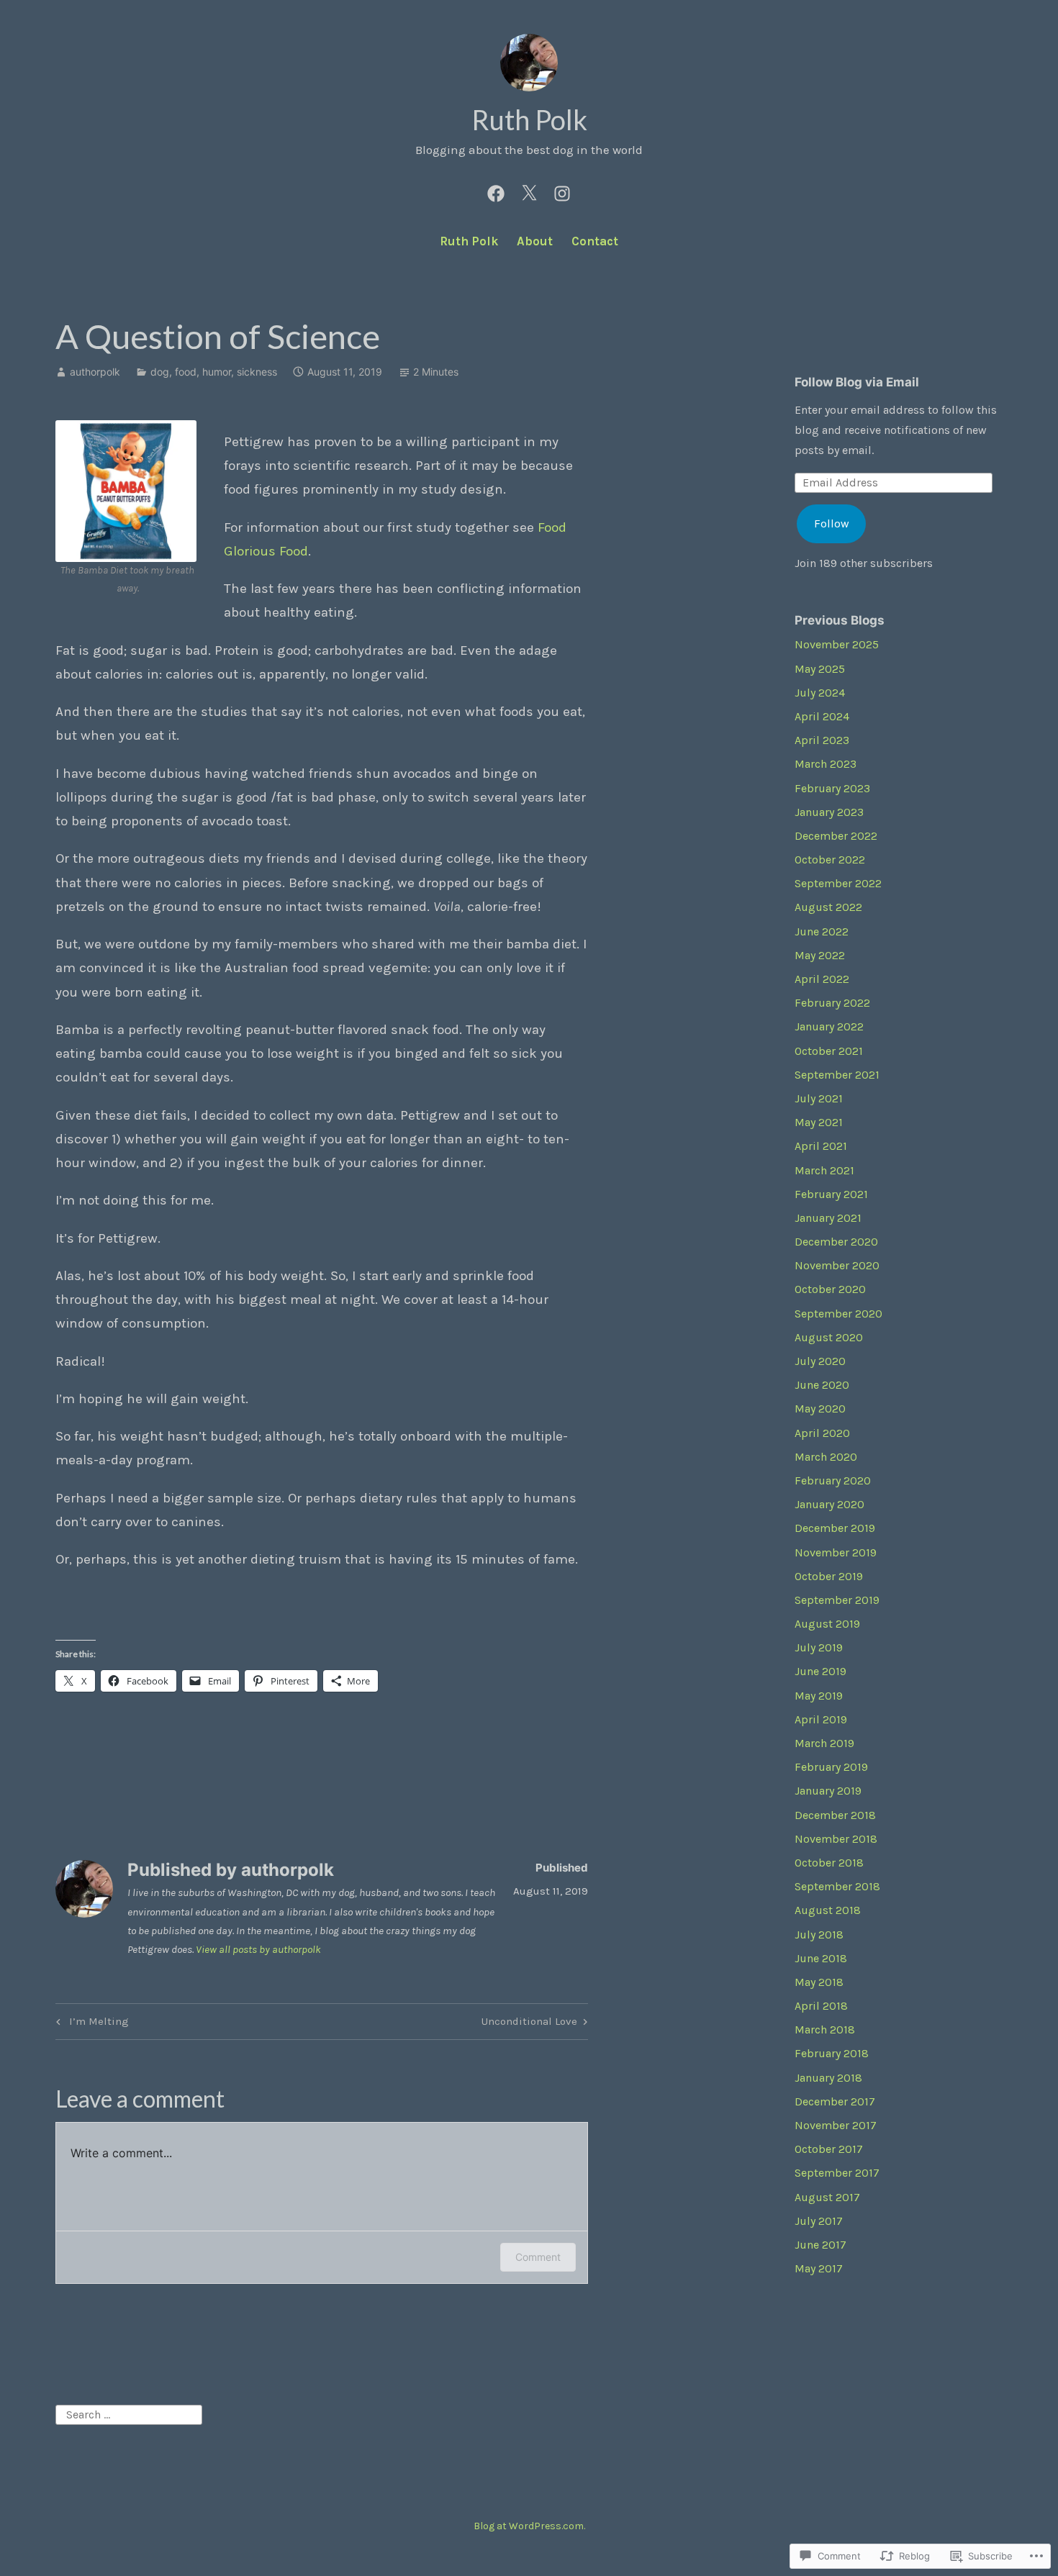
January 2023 (829, 812)
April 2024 (822, 716)
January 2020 (829, 1504)
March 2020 (826, 1457)
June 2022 (822, 931)
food (186, 372)
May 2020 (820, 1409)
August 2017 (827, 2197)
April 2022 (822, 979)
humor (217, 372)
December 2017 (835, 2101)
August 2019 (827, 1624)
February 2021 (831, 1194)
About (535, 241)
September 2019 (837, 1600)
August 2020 (829, 1337)
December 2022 (836, 836)
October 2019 (829, 1576)
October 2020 (830, 1289)
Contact (595, 241)
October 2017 (829, 2149)
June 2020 (822, 1385)
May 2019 (819, 1696)
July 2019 (819, 1647)
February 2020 (833, 1480)
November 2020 (837, 1265)
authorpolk (95, 372)
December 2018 (835, 1815)
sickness (257, 372)
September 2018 (837, 1886)
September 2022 (838, 883)
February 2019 (831, 1767)
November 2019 (836, 1552)
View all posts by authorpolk (258, 1949)
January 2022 (829, 1026)
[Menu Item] (496, 191)
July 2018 (819, 1935)
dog (160, 372)
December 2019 (835, 1528)
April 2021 (821, 1146)
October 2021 (829, 1051)
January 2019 (828, 1791)
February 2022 (832, 1003)
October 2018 (829, 1863)
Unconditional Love (529, 2024)
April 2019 (821, 1719)
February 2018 (832, 2053)
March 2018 (825, 2029)
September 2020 (838, 1314)
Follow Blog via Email (857, 382)
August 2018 (828, 1910)
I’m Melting (90, 2024)
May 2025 (820, 669)
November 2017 (836, 2125)
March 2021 (824, 1170)
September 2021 (837, 1075)
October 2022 (830, 860)
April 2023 (822, 740)
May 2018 (819, 1982)
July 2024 (820, 693)
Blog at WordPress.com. (529, 2526)
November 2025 (837, 644)
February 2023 (832, 788)
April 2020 (822, 1433)
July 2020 (820, 1361)
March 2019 (824, 1743)
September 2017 (837, 2173)
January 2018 (828, 2078)
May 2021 (819, 1122)
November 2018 (836, 1839)
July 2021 (819, 1098)
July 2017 (819, 2221)
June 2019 (820, 1671)
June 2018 (821, 1958)
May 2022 (820, 955)
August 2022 (828, 907)
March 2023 (826, 764)
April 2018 (821, 2006)
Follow (832, 523)
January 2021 (828, 1218)
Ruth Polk (529, 119)
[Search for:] (129, 2414)
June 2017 (820, 2245)
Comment (538, 2257)
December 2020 (836, 1242)
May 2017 (819, 2268)
